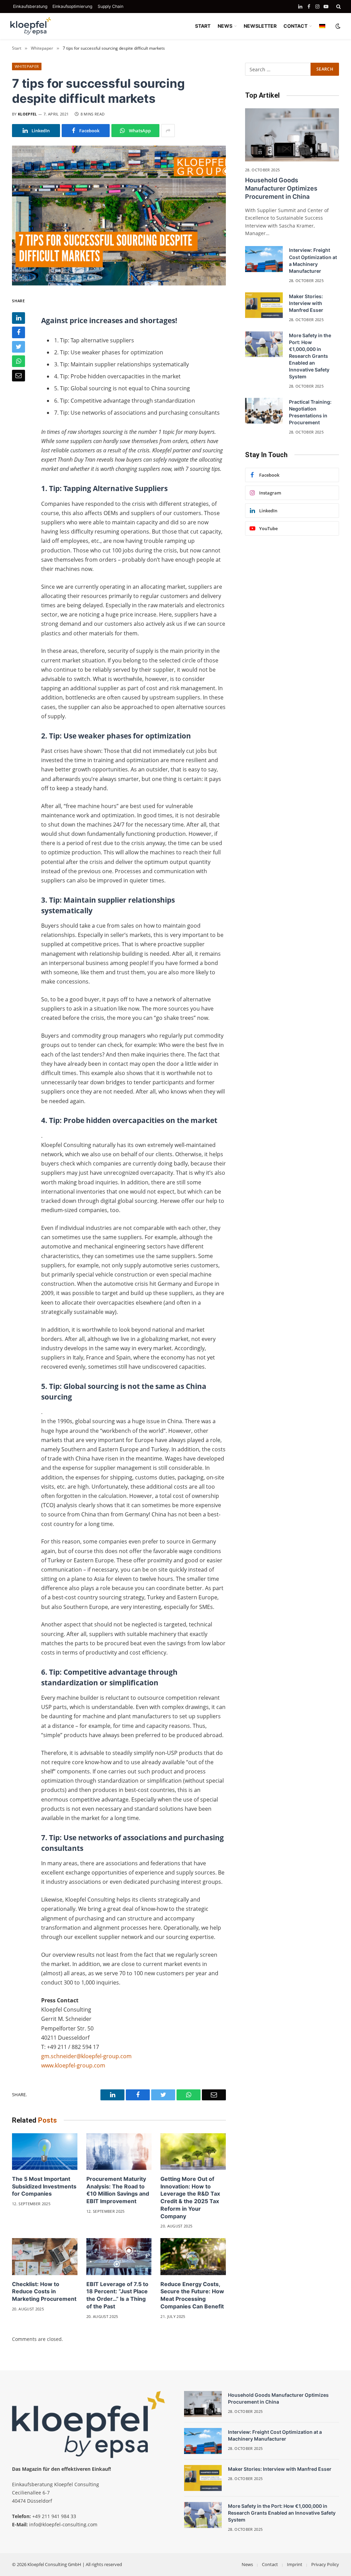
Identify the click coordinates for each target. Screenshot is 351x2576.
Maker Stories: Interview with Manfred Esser (306, 303)
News (247, 2564)
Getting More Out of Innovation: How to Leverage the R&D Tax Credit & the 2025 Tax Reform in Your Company (190, 2197)
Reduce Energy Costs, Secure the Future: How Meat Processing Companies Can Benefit (192, 2295)
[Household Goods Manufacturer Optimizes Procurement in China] (292, 135)
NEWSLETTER (260, 26)
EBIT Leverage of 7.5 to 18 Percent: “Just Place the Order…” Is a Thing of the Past (117, 2295)
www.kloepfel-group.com (73, 2065)
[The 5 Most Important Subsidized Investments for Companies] (45, 2152)
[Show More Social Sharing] (168, 131)
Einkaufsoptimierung (72, 6)
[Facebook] (19, 332)
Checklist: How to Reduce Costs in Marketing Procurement (44, 2292)
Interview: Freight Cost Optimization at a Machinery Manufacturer (313, 260)
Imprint (295, 2564)
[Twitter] (19, 347)
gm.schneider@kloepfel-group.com (86, 2056)
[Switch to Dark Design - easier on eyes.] (337, 26)
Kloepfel (27, 114)
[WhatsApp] (19, 361)
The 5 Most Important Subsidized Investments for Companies (44, 2186)
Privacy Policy (325, 2564)
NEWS (225, 26)
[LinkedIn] (19, 318)
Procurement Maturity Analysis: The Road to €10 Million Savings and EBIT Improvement (118, 2190)
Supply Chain (111, 6)
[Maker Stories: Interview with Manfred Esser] (264, 305)
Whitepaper (27, 66)
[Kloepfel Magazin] (31, 26)
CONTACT (295, 26)
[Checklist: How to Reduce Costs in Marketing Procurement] (45, 2256)
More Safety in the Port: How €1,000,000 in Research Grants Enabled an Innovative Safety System (310, 356)
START (203, 26)
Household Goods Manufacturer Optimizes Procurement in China (281, 188)
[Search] (338, 7)
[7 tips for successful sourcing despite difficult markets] (119, 216)
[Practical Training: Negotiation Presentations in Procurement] (264, 411)
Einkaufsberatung (30, 6)
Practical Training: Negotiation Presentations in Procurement (310, 412)
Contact (270, 2564)
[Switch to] (322, 26)
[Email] (19, 376)
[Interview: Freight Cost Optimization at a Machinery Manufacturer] (264, 259)
